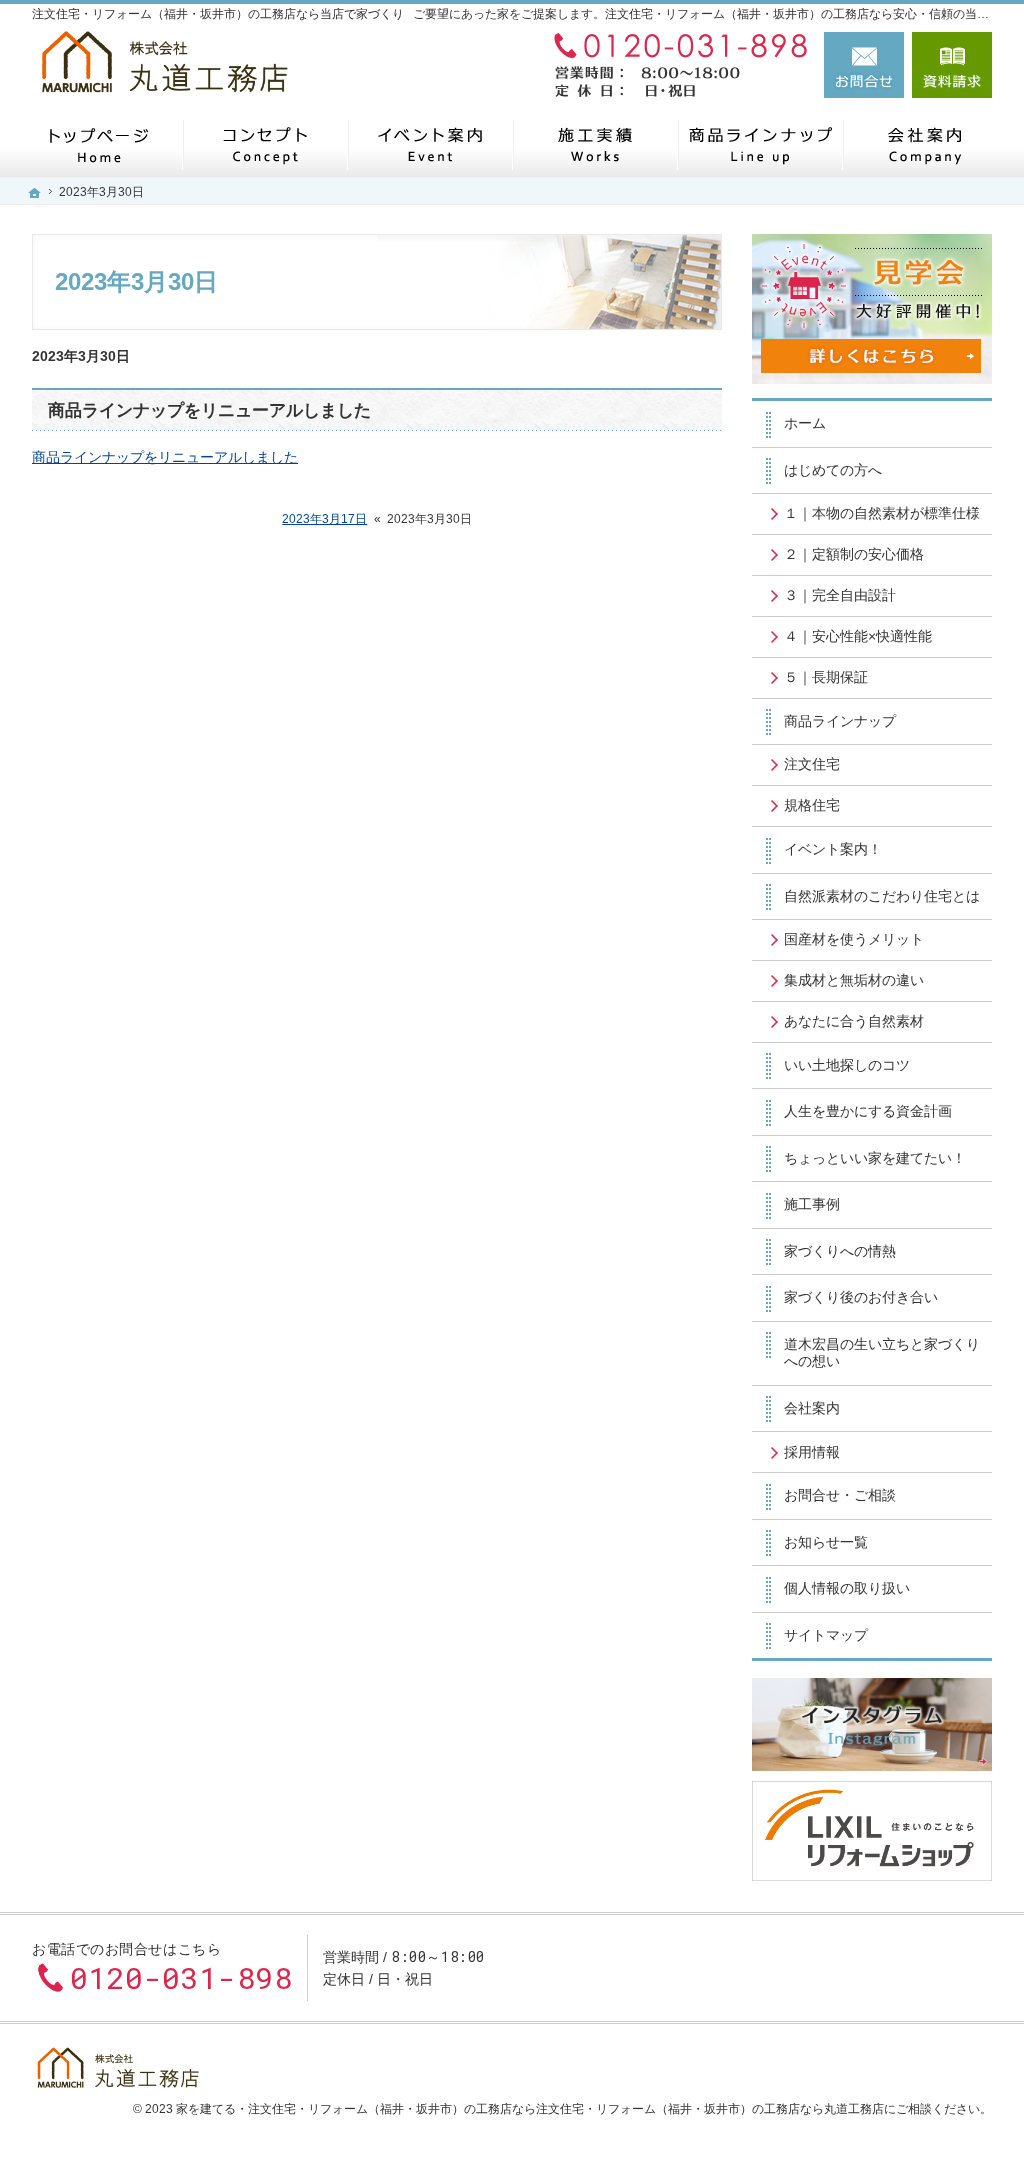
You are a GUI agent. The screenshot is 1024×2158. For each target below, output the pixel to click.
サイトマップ (826, 1635)
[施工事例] (594, 144)
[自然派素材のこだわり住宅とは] (264, 144)
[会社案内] (924, 144)
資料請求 (952, 65)
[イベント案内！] (429, 144)
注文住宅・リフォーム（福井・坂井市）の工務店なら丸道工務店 (710, 2109)
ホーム (805, 423)
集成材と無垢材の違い (854, 980)
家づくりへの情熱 (840, 1251)
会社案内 (812, 1408)
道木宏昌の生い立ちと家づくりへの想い (882, 1353)
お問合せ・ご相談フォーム (872, 1968)
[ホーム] (99, 144)
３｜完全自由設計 (840, 595)
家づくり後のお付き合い (861, 1297)
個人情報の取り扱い (847, 1588)
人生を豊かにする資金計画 (868, 1111)
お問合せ (864, 65)
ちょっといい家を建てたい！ (875, 1158)
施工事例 (812, 1204)
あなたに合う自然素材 (854, 1021)
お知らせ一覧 (826, 1542)
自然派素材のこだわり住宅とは (882, 896)
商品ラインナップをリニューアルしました (209, 410)
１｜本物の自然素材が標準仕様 (882, 513)
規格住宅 (812, 805)
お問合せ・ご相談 (840, 1495)
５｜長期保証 (826, 677)
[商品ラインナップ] (759, 144)
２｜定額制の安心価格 (854, 554)
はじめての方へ (833, 470)
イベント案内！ (833, 849)
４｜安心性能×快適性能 (858, 636)
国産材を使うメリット (854, 939)
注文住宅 (812, 764)
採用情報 (812, 1452)
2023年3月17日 (324, 519)
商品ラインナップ (840, 721)
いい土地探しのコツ (847, 1065)
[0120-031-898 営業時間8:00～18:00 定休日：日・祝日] (676, 65)
